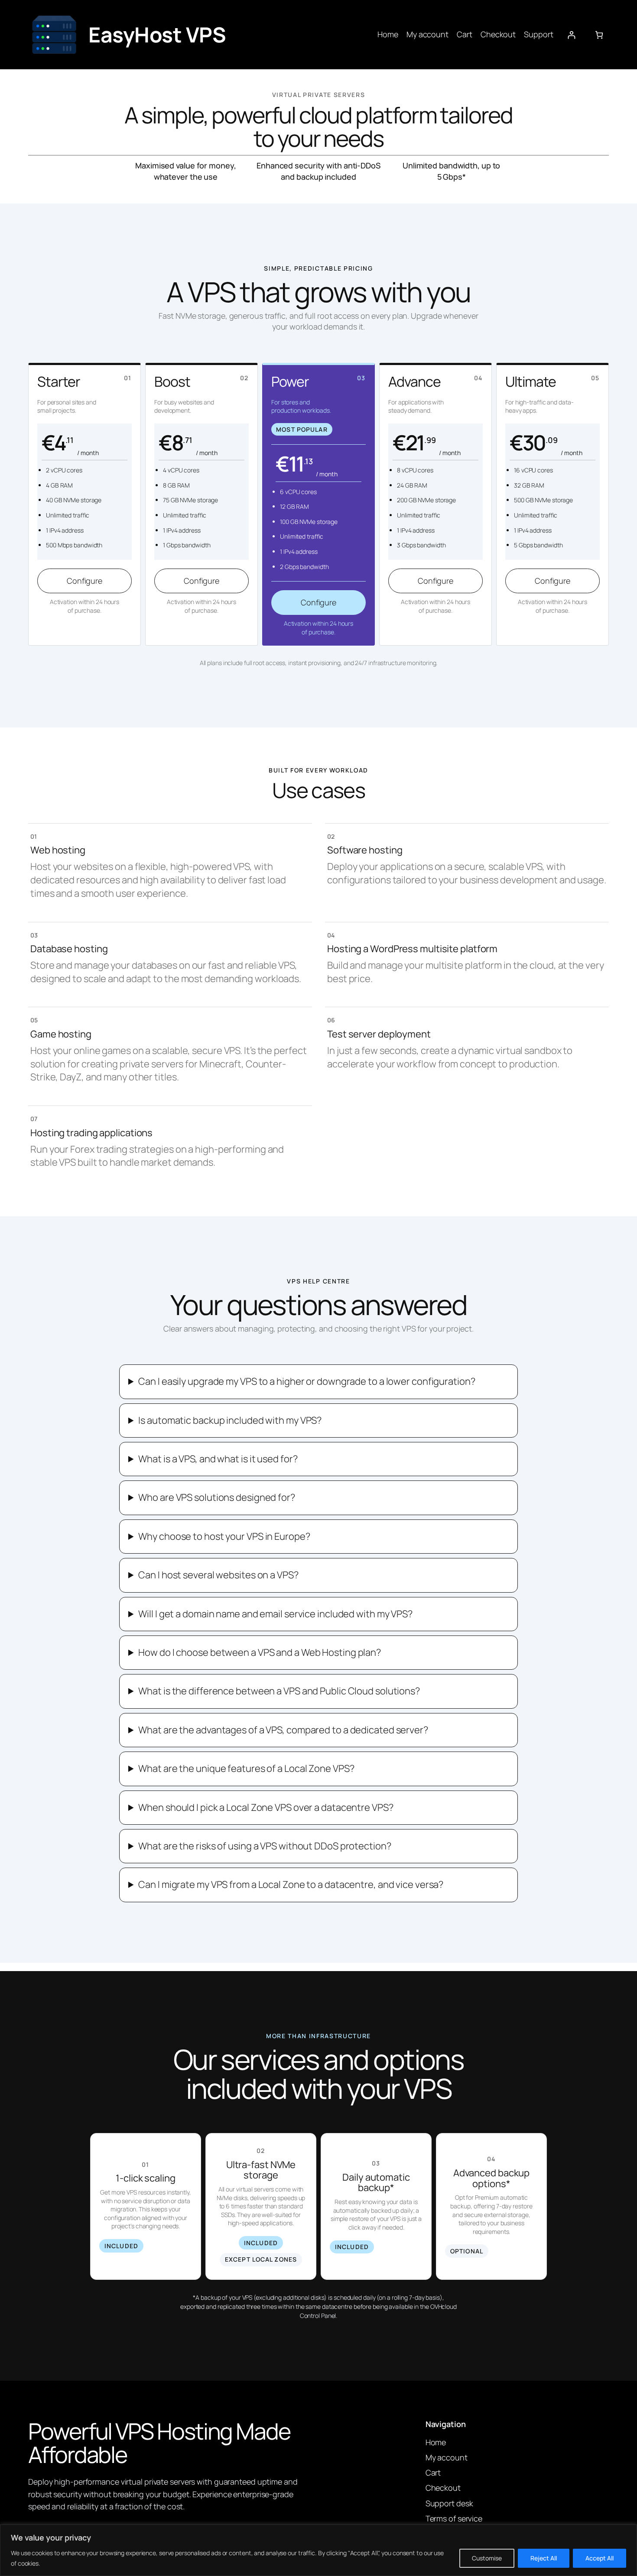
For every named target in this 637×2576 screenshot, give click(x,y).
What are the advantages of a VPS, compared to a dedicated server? (283, 1730)
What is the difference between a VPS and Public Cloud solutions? (279, 1691)
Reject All (544, 2558)
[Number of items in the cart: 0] (599, 35)
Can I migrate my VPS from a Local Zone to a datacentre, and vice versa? (291, 1884)
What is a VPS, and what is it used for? (218, 1459)
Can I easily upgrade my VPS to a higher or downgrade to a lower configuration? (307, 1381)
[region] (318, 2550)
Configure (84, 581)
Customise (487, 2558)
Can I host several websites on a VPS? (218, 1575)
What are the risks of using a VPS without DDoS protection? (265, 1846)
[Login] (571, 35)
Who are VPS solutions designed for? (217, 1497)
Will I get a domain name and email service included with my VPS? (275, 1614)
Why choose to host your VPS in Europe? (224, 1536)
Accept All (600, 2558)
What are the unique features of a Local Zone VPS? (246, 1768)
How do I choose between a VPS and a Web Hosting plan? (260, 1652)
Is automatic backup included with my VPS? (230, 1420)
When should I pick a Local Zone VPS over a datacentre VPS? (266, 1807)
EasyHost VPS (157, 34)
